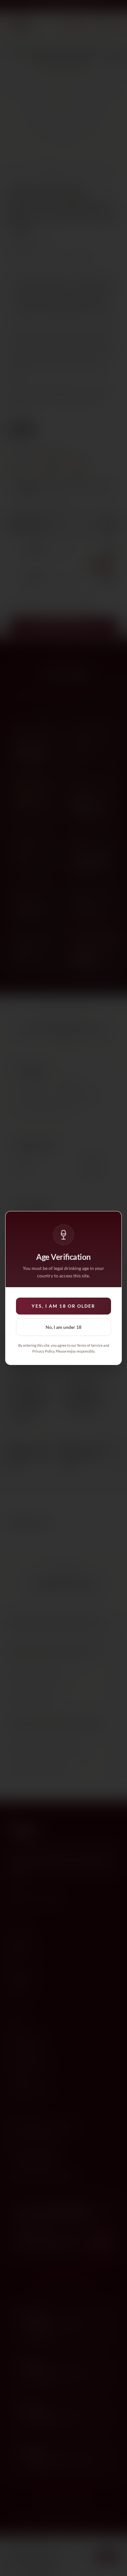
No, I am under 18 (63, 1327)
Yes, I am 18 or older (63, 1306)
